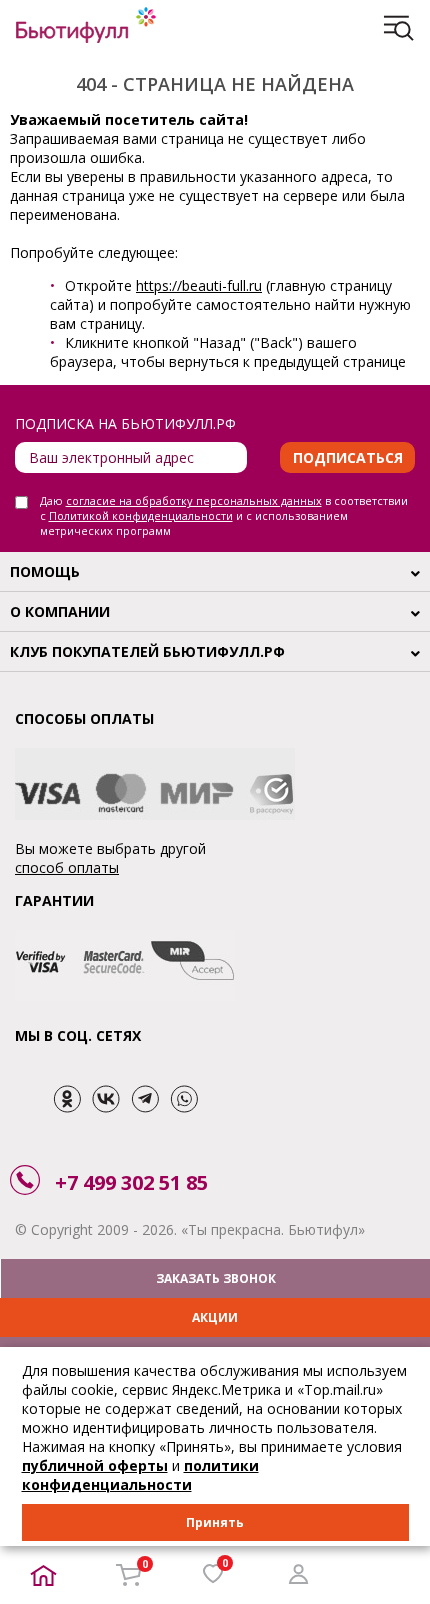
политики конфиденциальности (140, 1475)
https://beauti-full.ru (199, 285)
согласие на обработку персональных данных (194, 500)
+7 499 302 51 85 (131, 1182)
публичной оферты (95, 1465)
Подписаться (348, 457)
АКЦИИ (215, 1317)
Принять (215, 1522)
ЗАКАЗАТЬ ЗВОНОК (216, 1278)
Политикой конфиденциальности (141, 515)
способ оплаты (67, 867)
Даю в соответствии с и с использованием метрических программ (224, 515)
